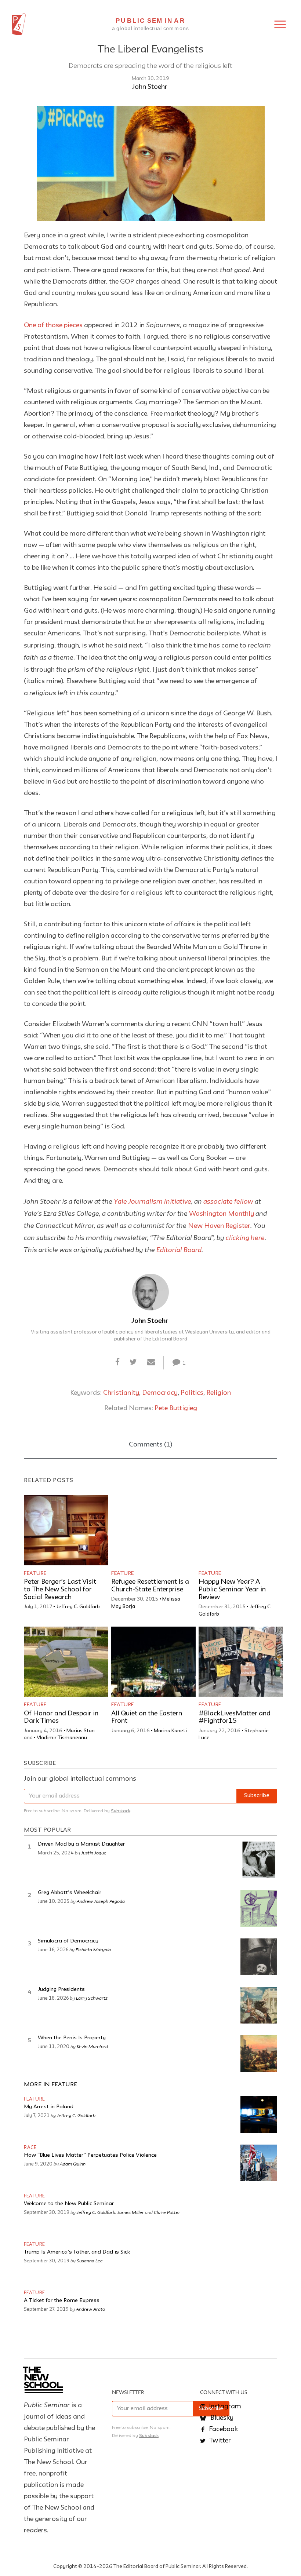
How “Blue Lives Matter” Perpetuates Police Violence (90, 2155)
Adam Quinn (73, 2164)
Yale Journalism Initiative (153, 1201)
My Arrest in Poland (49, 2107)
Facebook (223, 2429)
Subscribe (257, 1796)
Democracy (160, 1393)
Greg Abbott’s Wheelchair (70, 1893)
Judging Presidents (61, 1990)
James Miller (131, 2212)
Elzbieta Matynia (93, 1949)
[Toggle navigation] (280, 24)
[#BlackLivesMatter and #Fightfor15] (241, 1662)
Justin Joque (94, 1853)
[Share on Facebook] (118, 1362)
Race (30, 2148)
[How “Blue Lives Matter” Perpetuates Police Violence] (259, 2163)
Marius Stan (81, 1731)
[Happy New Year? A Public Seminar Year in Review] (241, 1530)
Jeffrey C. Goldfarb (78, 1607)
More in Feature (51, 2085)
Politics (192, 1393)
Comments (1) (150, 1445)
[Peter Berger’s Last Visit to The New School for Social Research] (66, 1530)
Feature (35, 1573)
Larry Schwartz (92, 1998)
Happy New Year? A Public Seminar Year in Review (232, 1590)
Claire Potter (167, 2212)
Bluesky (221, 2418)
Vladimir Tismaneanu (62, 1738)
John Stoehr (150, 87)
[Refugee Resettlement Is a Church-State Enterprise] (153, 1530)
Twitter (219, 2441)
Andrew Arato (90, 2309)
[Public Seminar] (19, 24)
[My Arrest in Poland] (259, 2115)
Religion (219, 1393)
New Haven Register (219, 1226)
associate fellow (228, 1201)
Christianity (121, 1393)
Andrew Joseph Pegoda (101, 1901)
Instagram (224, 2407)
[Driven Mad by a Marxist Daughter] (259, 1860)
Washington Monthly (222, 1214)
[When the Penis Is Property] (259, 2054)
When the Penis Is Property (72, 2038)
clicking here (245, 1237)
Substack (121, 1811)
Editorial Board (179, 1249)
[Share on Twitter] (133, 1362)
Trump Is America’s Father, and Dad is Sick (77, 2252)
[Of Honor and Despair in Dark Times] (66, 1662)
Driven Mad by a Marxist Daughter (81, 1844)
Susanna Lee (90, 2261)
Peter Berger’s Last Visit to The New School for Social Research (60, 1590)
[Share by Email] (151, 1362)
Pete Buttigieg (176, 1408)
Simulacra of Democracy (68, 1941)
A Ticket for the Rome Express (62, 2301)
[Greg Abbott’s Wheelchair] (259, 1908)
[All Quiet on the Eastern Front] (153, 1662)
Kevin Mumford (92, 2046)
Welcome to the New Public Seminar (69, 2204)
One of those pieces (53, 325)
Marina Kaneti (170, 1731)
